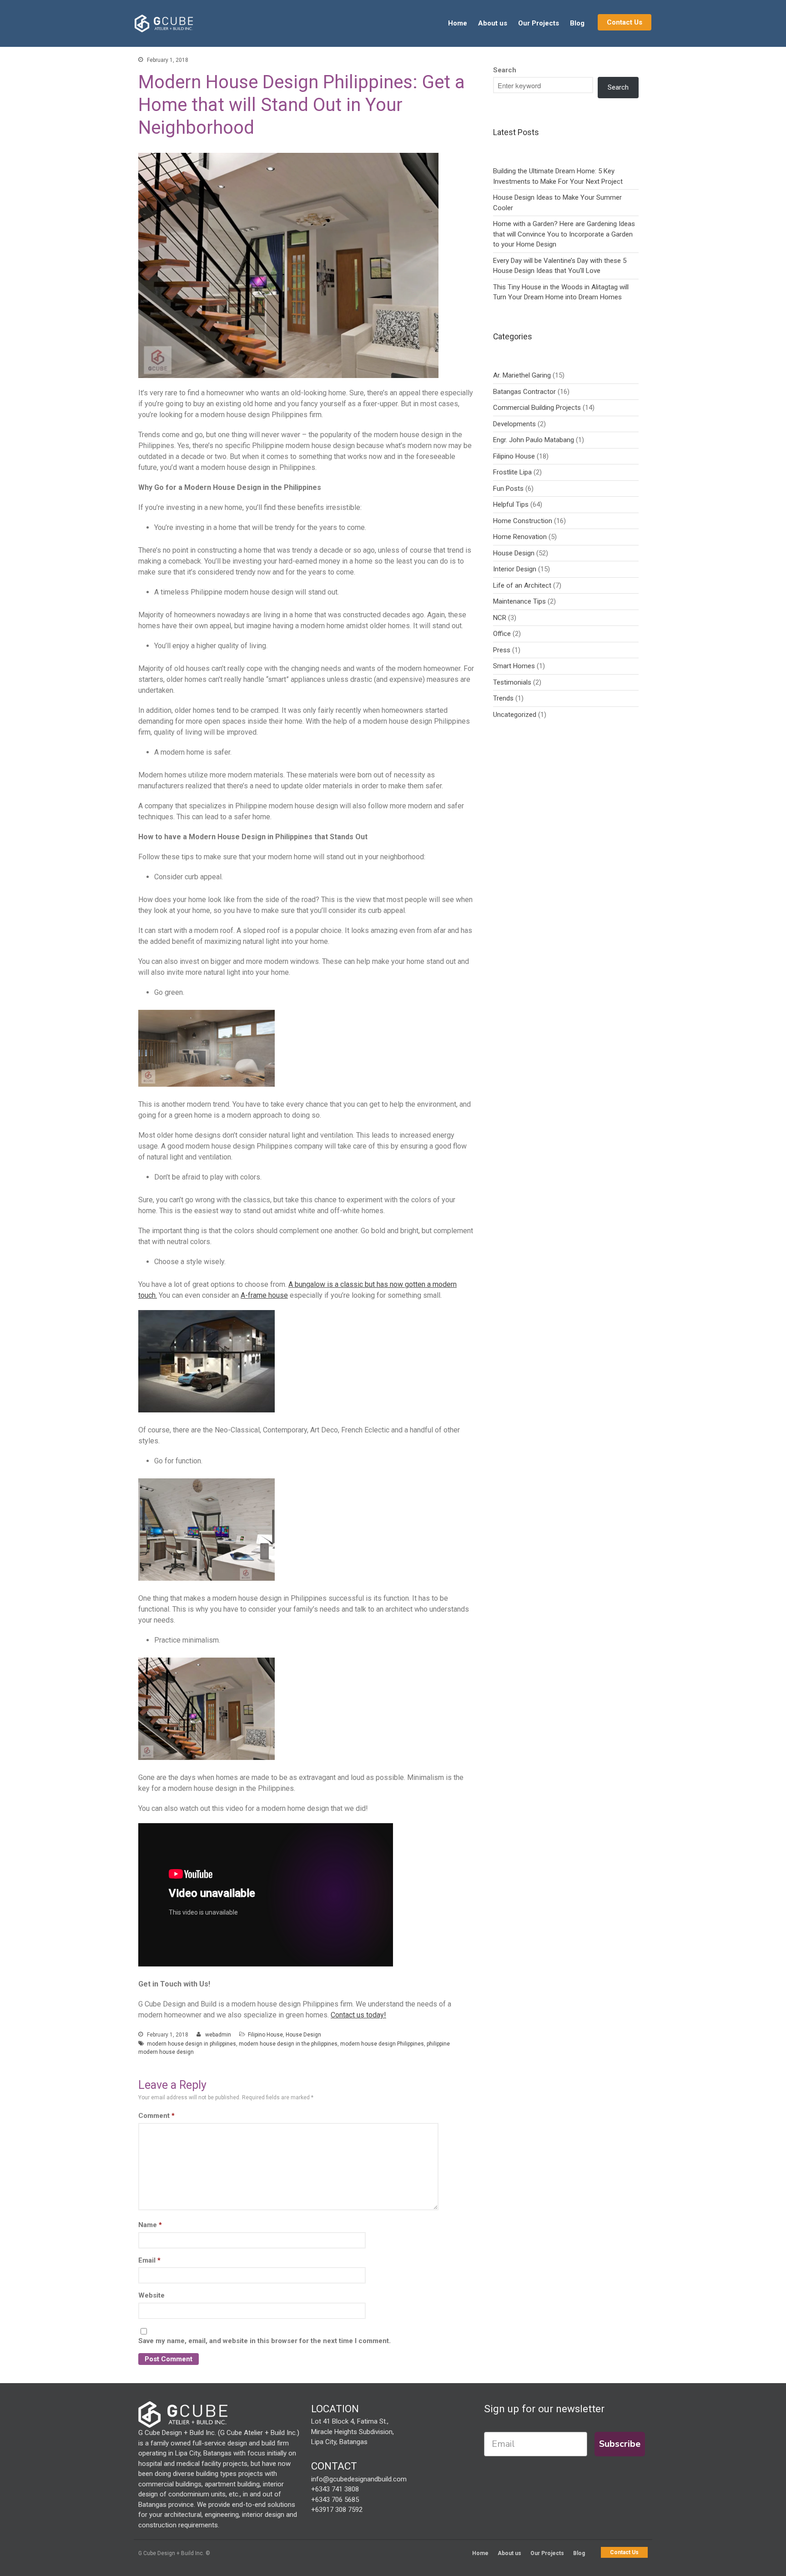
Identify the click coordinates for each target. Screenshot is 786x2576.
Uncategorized (515, 715)
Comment (156, 2116)
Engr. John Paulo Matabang (534, 440)
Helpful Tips (511, 504)
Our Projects (539, 23)
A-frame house (264, 1295)
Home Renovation (520, 537)
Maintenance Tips (519, 601)
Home (458, 23)
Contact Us (625, 22)
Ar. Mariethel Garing (522, 375)
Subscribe (620, 2444)
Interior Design (515, 569)
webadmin (218, 2035)
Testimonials (512, 682)
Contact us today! (358, 2015)
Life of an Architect (522, 585)
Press (502, 650)
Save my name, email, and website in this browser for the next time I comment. (265, 2341)
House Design (303, 2035)
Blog (577, 23)
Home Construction (523, 521)
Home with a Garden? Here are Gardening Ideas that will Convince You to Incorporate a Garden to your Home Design (564, 234)
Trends (503, 698)
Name (150, 2225)
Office (502, 634)
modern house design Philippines (382, 2044)
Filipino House (265, 2035)
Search (505, 70)
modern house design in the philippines (288, 2044)
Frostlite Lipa (512, 472)
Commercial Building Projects (537, 408)
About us (493, 23)
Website (151, 2295)
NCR (500, 618)
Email (149, 2260)
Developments (514, 424)
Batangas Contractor (524, 392)
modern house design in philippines (191, 2044)
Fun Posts (508, 489)
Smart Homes (514, 666)
